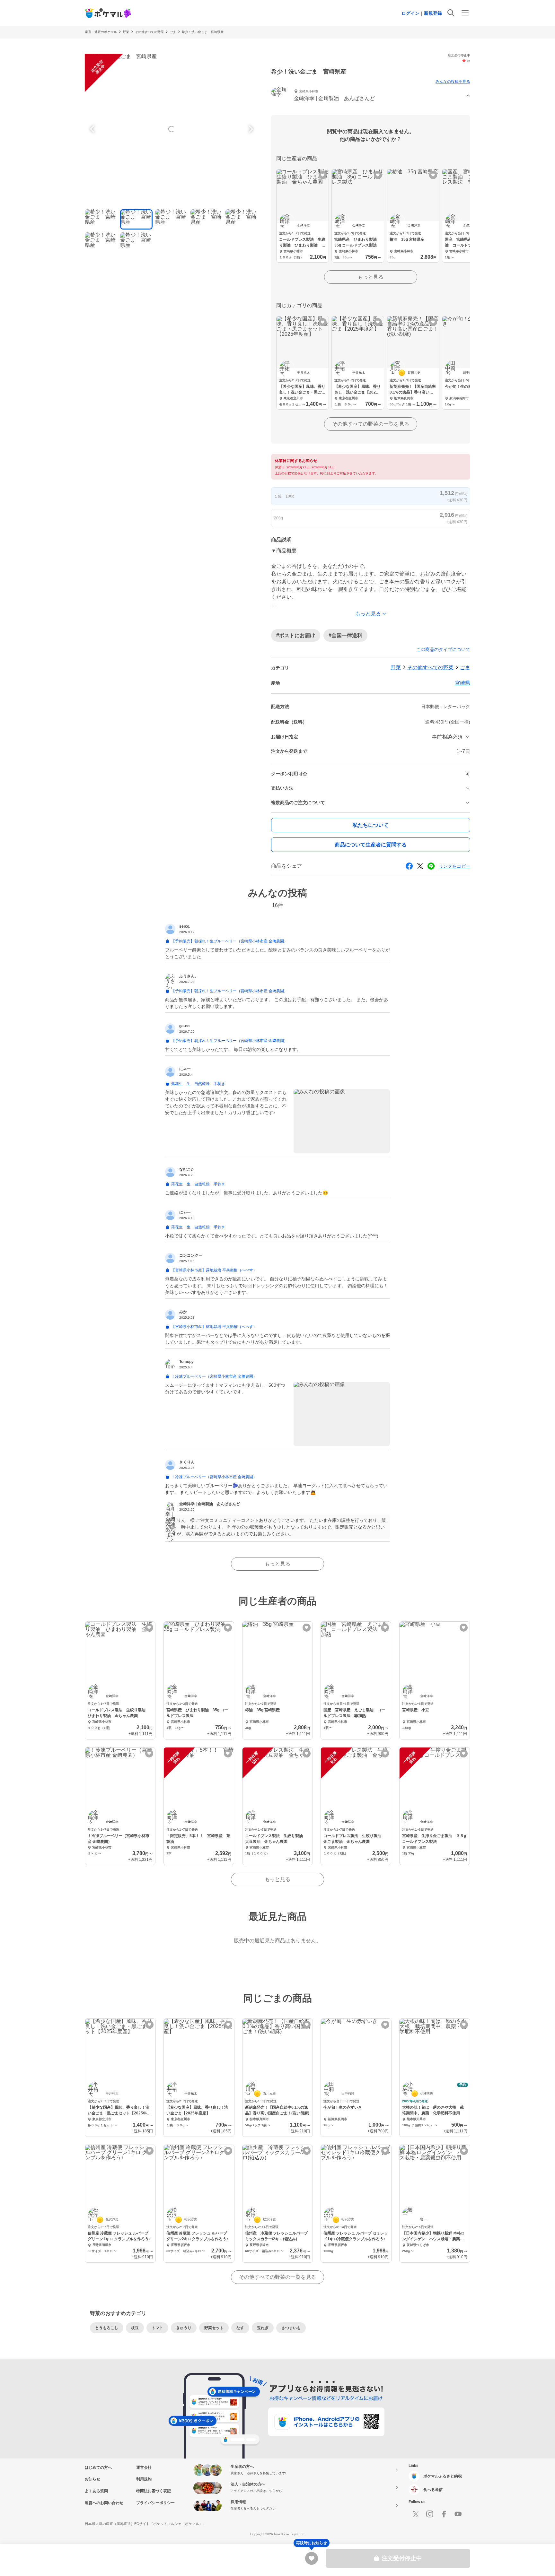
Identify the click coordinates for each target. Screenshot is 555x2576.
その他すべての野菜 (149, 32)
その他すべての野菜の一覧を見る (371, 424)
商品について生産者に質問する (371, 845)
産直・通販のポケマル (101, 32)
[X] (416, 2514)
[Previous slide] (93, 129)
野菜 (126, 32)
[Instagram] (430, 2514)
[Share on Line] (431, 866)
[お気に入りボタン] (323, 175)
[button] (371, 96)
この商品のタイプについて (443, 649)
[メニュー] (465, 13)
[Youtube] (458, 2514)
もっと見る (371, 277)
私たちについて (371, 825)
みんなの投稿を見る (453, 82)
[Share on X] (420, 866)
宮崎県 (463, 683)
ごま (173, 32)
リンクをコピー (454, 866)
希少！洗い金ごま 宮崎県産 (203, 32)
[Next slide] (250, 129)
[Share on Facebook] (409, 866)
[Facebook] (444, 2514)
